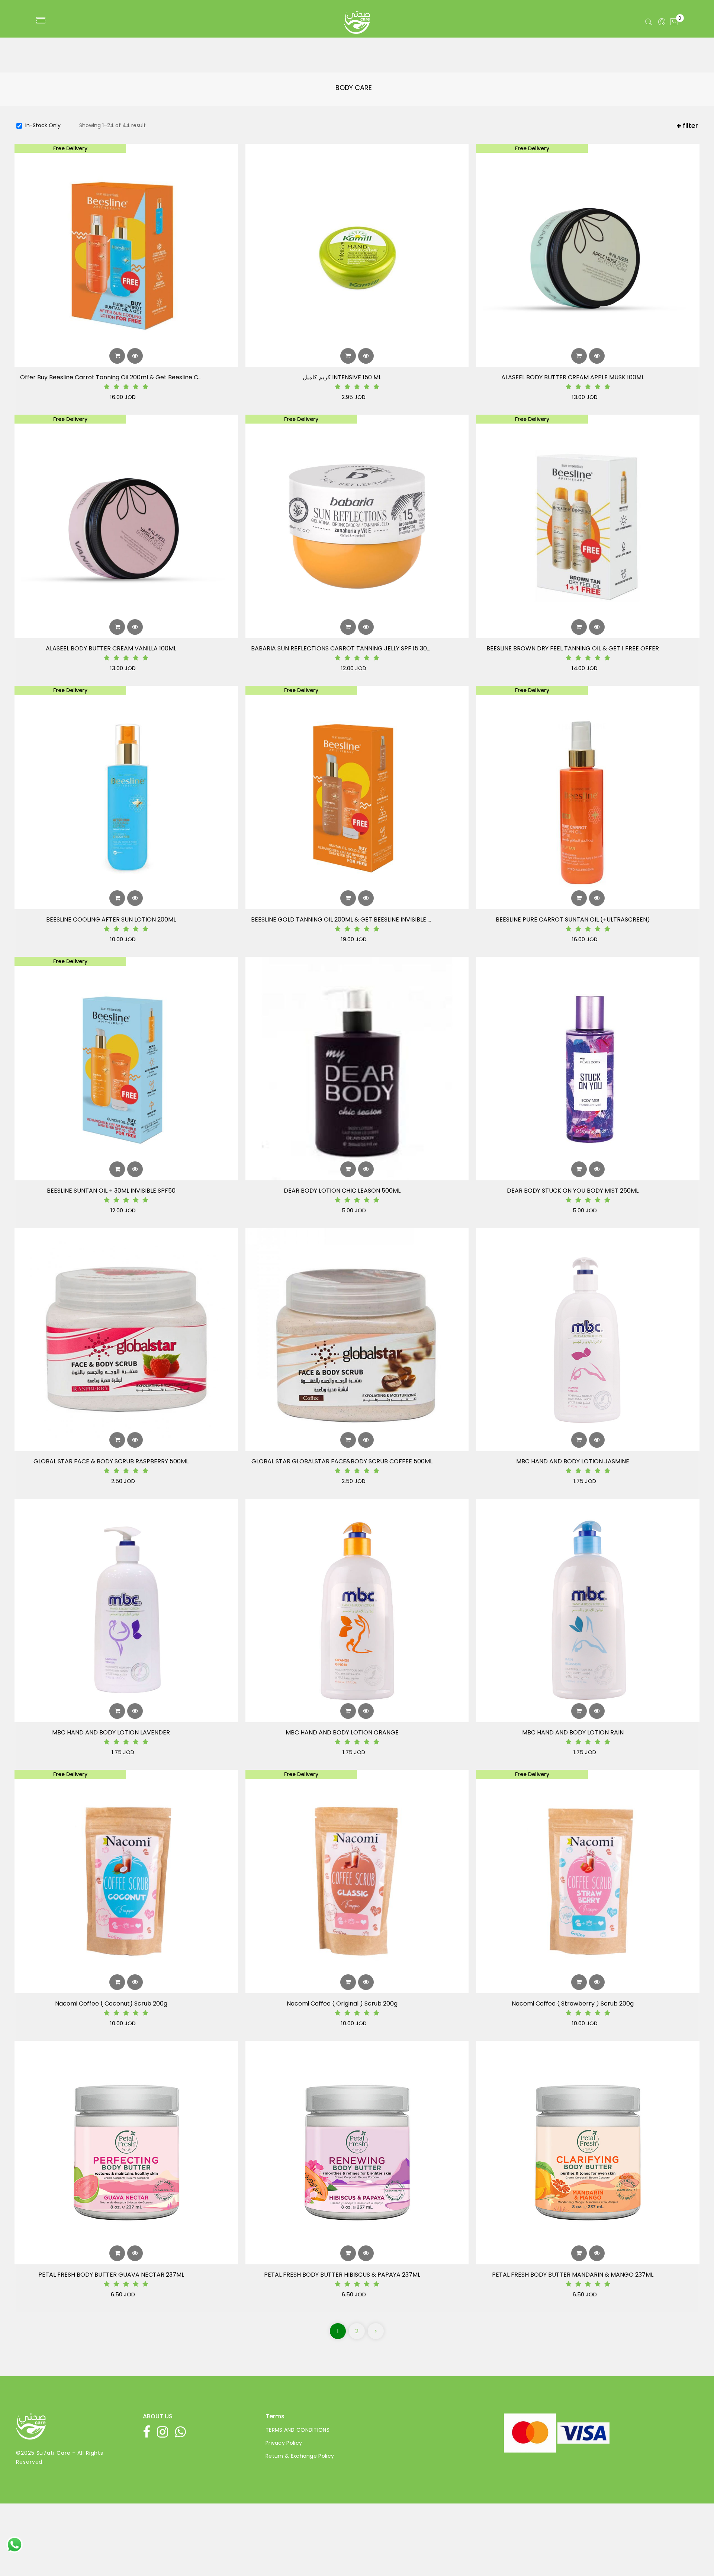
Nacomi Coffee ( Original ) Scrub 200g (342, 2004)
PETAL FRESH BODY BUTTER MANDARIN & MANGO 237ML (573, 2275)
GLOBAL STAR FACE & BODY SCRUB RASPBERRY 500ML (111, 1461)
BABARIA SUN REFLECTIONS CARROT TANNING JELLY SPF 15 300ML (342, 649)
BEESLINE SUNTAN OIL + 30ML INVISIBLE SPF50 (111, 1191)
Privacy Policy (284, 2443)
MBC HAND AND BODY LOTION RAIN (573, 1733)
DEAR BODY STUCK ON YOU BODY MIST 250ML (573, 1191)
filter (689, 126)
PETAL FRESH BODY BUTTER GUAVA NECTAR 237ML (111, 2275)
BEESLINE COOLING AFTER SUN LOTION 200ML (111, 920)
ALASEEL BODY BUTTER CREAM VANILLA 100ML (111, 649)
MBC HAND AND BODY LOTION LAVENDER (111, 1733)
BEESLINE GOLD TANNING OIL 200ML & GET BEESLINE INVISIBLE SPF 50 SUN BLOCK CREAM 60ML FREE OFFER (342, 920)
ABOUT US (158, 2416)
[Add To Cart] (117, 356)
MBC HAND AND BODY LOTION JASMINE (573, 1461)
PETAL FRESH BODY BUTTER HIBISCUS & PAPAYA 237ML (342, 2275)
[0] (674, 22)
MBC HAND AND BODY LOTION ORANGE (342, 1733)
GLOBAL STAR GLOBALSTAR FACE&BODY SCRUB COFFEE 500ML (342, 1461)
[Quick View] (135, 356)
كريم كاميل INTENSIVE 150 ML (342, 377)
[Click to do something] (15, 2544)
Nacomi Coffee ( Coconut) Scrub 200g (111, 2004)
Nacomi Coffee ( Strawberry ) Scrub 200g (573, 2004)
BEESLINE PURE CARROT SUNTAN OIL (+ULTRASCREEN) (573, 920)
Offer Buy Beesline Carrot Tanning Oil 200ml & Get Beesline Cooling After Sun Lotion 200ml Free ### (111, 377)
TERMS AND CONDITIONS (297, 2430)
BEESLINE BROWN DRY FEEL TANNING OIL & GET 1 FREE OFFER (573, 649)
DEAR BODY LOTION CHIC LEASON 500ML (342, 1191)
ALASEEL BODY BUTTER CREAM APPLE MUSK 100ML (573, 377)
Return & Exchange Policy (300, 2456)
